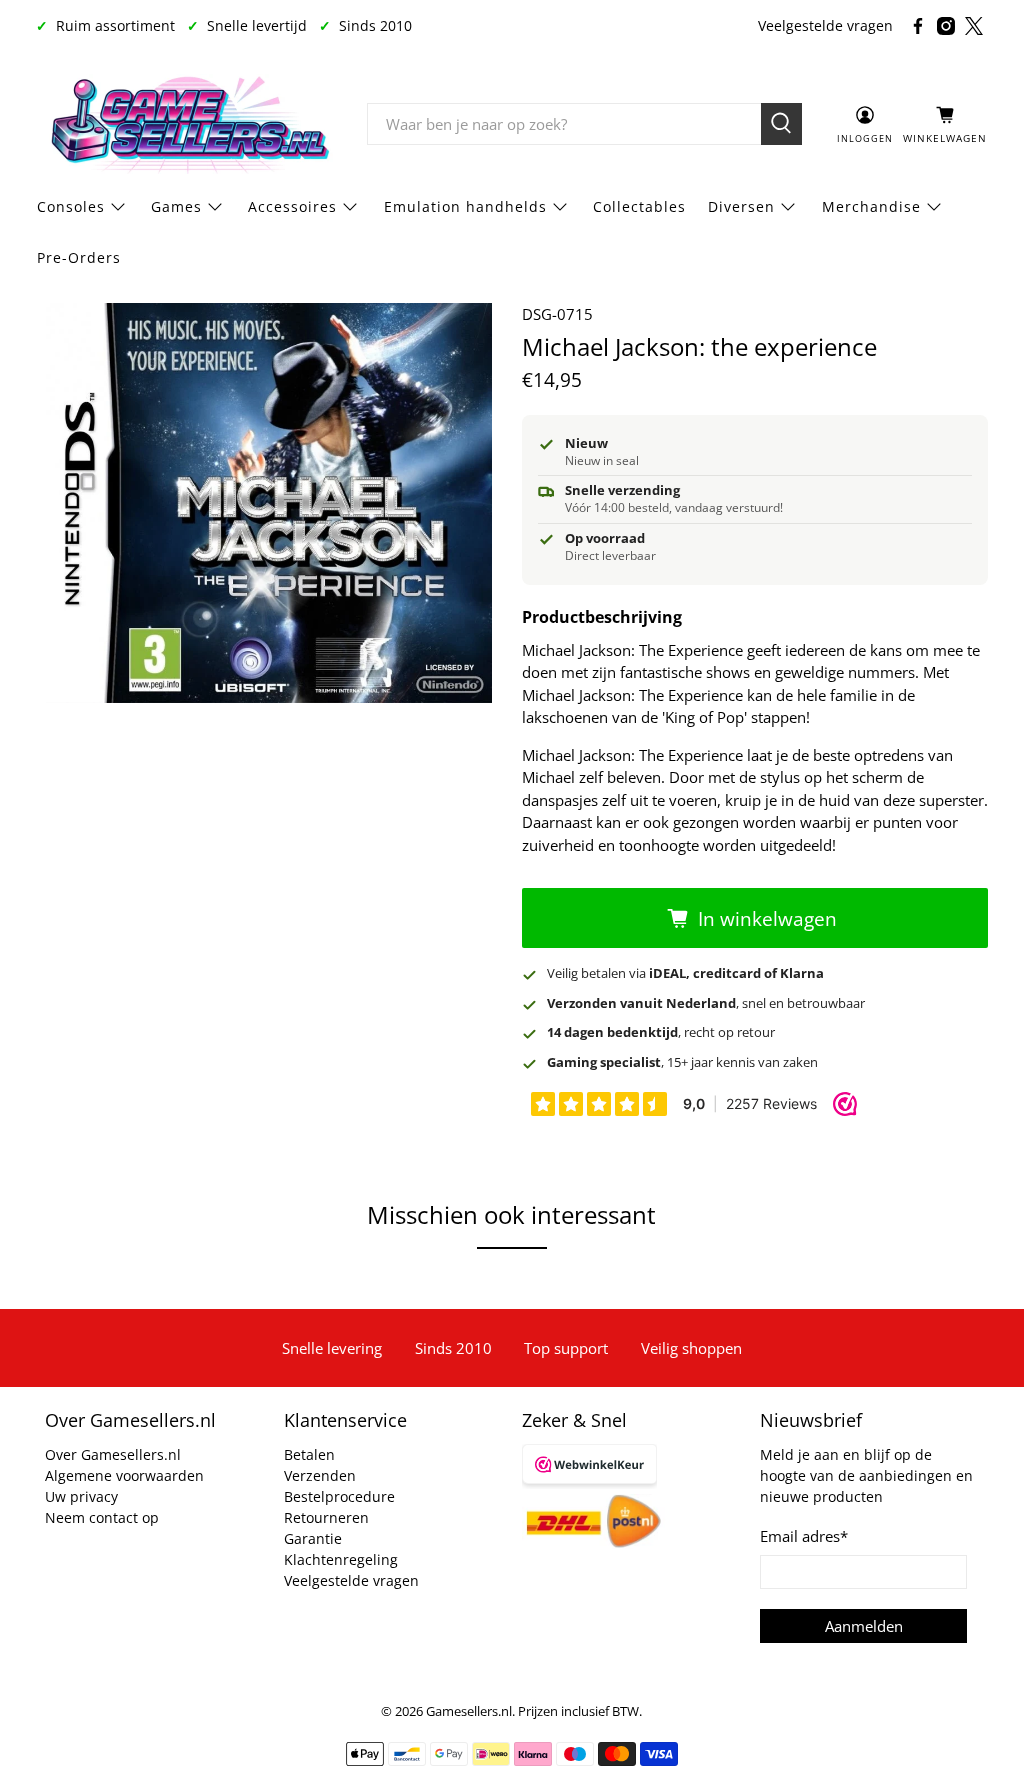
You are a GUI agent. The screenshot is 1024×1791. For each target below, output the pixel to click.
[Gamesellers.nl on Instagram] (946, 26)
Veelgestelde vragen (825, 25)
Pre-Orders (79, 257)
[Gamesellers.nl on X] (974, 26)
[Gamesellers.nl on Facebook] (918, 26)
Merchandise (871, 206)
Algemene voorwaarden (124, 1475)
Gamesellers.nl (469, 1711)
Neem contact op (102, 1517)
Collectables (639, 206)
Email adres (804, 1536)
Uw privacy (81, 1496)
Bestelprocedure (339, 1496)
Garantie (313, 1538)
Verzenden (320, 1475)
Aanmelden (864, 1626)
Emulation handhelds (465, 206)
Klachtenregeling (341, 1559)
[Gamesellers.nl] (187, 124)
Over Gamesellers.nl (113, 1454)
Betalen (309, 1454)
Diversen (741, 206)
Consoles (71, 206)
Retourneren (326, 1517)
